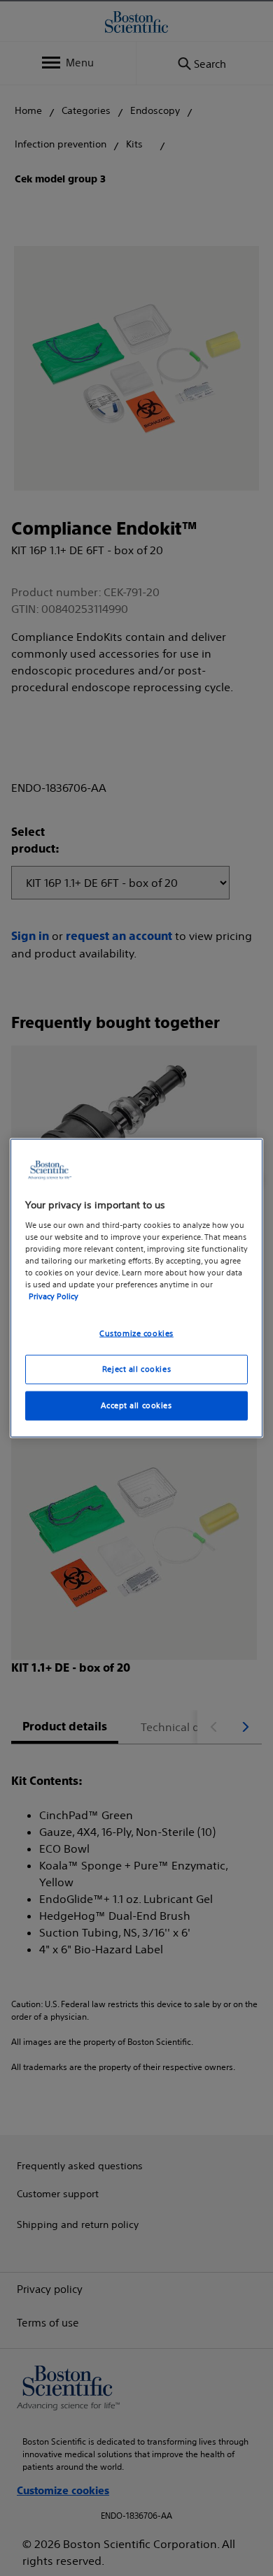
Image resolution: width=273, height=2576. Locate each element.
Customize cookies (136, 1333)
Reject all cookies (136, 1369)
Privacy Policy (54, 1296)
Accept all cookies (136, 1405)
